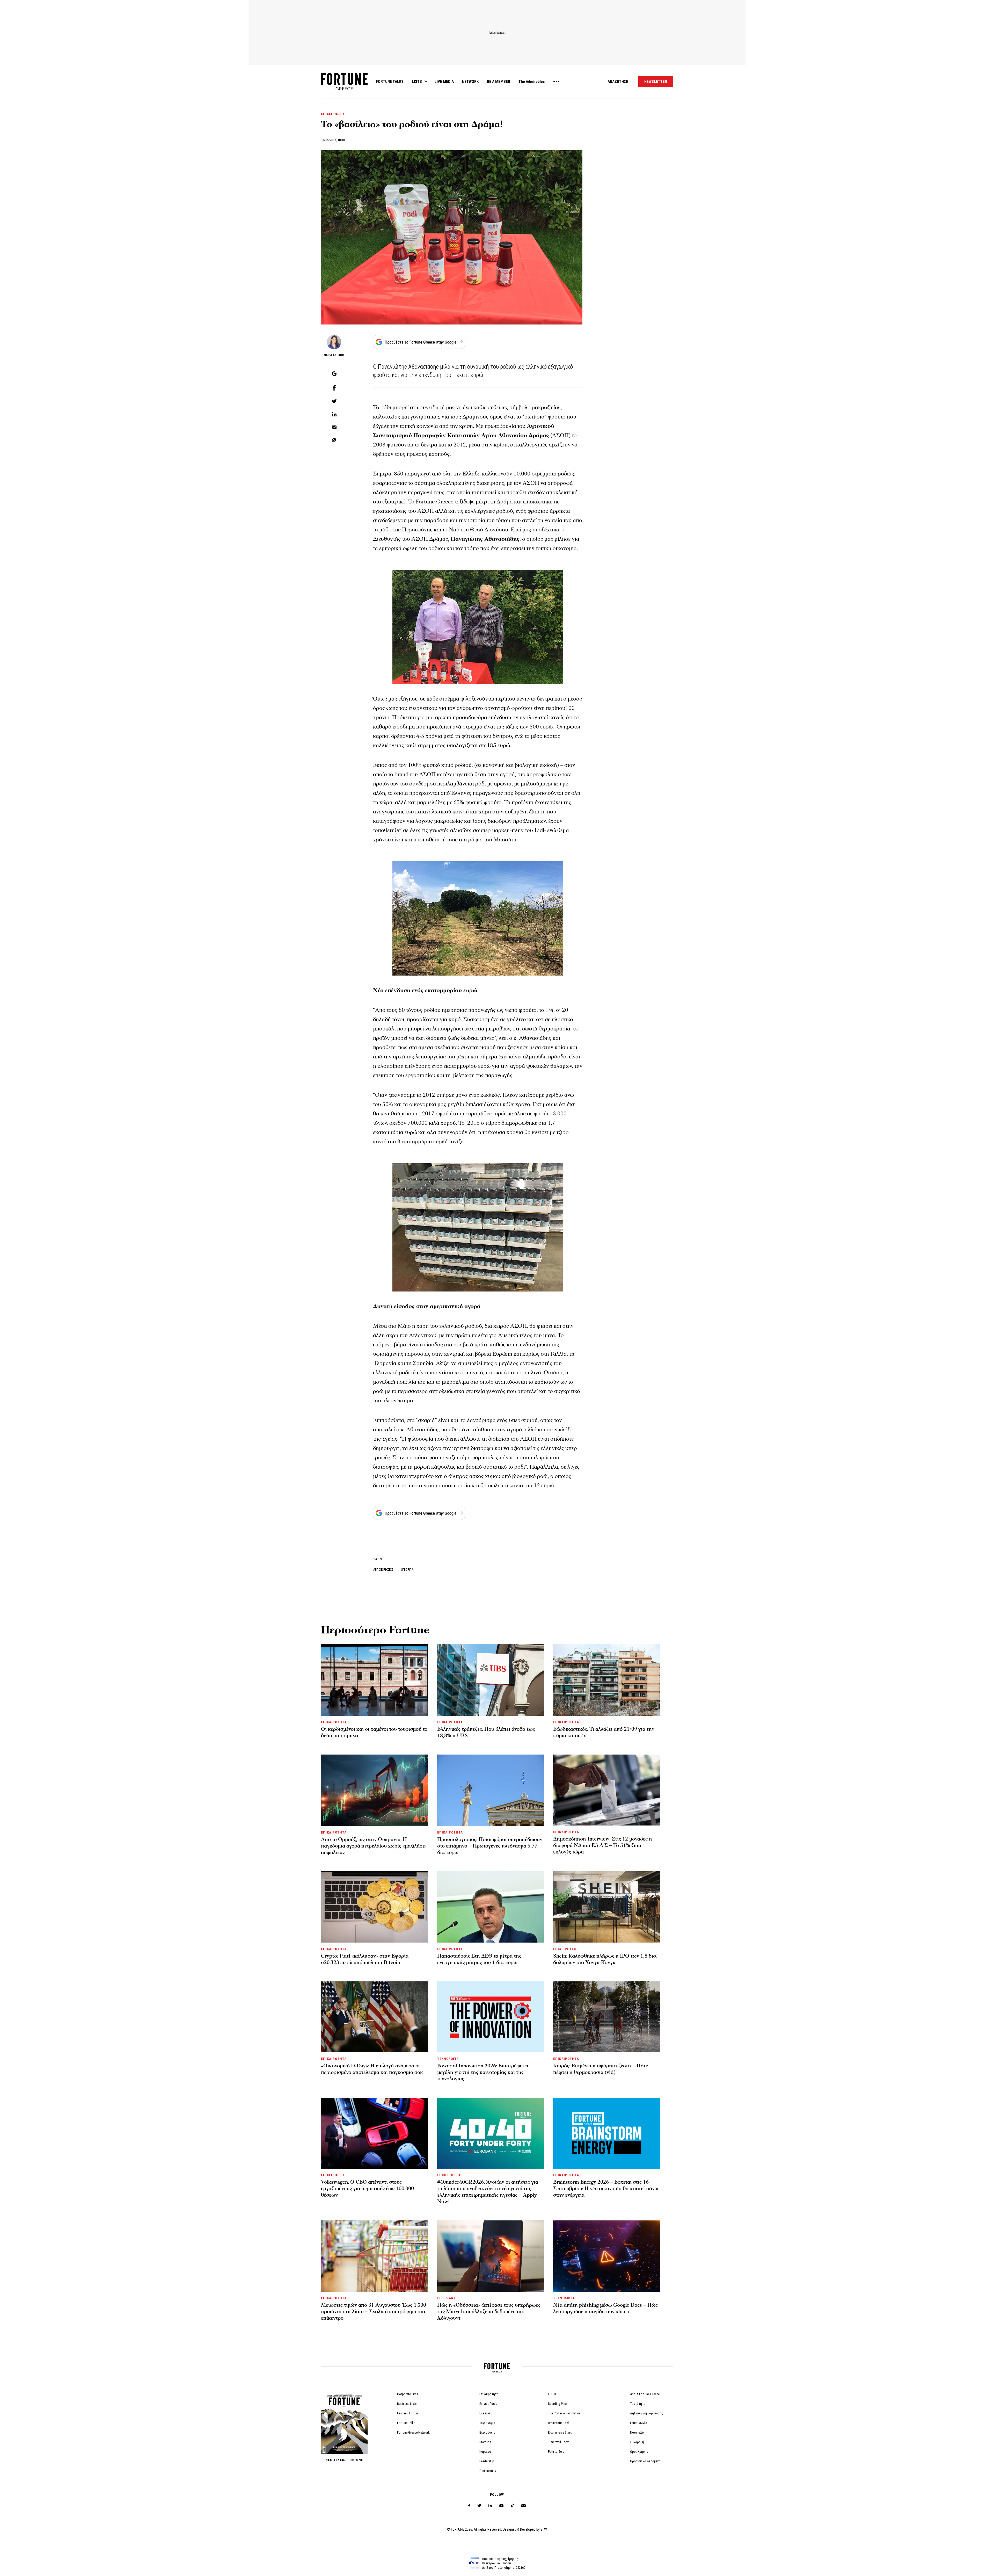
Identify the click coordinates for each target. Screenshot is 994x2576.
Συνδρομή (637, 2442)
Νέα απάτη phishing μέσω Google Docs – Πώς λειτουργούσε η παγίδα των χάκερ (605, 2308)
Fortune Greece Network (413, 2432)
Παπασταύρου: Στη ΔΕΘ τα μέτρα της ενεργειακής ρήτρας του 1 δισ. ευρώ (479, 1959)
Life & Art (486, 2413)
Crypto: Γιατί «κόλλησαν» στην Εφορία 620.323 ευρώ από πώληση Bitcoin (365, 1959)
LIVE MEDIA (444, 82)
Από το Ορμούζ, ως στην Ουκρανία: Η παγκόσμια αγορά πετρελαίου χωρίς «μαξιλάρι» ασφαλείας (374, 1846)
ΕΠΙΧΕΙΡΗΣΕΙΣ (333, 114)
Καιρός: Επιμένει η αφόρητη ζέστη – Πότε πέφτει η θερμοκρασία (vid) (601, 2069)
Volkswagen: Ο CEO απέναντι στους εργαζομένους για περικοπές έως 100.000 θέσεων (367, 2189)
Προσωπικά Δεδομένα (645, 2461)
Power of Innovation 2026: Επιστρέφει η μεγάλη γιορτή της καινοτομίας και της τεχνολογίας (483, 2072)
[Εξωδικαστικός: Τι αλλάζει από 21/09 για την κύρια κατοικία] (607, 1680)
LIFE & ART (446, 2298)
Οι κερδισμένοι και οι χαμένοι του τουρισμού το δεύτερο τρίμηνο (374, 1732)
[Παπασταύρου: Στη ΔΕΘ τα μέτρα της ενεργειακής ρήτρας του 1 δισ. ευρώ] (491, 1907)
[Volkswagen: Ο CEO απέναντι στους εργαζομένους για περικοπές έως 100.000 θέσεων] (374, 2133)
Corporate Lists (408, 2394)
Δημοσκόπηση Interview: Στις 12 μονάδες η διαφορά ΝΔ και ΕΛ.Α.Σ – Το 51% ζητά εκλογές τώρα (603, 1845)
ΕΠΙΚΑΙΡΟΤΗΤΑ (334, 1722)
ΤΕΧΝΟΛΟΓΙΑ (448, 2059)
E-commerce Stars (560, 2432)
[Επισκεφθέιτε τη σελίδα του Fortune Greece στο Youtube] (501, 2507)
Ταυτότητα (638, 2404)
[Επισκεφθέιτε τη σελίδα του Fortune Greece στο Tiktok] (513, 2506)
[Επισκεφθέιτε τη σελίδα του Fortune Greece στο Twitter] (479, 2506)
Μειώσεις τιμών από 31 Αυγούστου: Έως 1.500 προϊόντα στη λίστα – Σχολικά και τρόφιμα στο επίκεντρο (374, 2312)
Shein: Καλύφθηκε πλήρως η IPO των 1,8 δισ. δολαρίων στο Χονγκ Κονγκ (605, 1959)
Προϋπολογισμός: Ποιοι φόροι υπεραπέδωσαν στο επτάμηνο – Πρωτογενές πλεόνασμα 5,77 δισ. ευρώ (490, 1846)
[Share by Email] (334, 428)
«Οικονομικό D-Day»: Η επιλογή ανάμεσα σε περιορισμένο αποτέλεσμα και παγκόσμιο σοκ (372, 2069)
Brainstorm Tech (559, 2423)
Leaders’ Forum (407, 2413)
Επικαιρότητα (489, 2394)
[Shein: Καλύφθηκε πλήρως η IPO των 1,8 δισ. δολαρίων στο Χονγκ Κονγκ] (607, 1907)
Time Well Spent (559, 2442)
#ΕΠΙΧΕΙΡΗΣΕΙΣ (383, 1570)
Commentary (488, 2471)
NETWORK (470, 82)
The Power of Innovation (564, 2413)
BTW (544, 2529)
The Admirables (532, 82)
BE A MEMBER (499, 82)
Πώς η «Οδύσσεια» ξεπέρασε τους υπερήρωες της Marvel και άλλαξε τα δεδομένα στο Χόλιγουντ (489, 2312)
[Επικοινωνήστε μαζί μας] (524, 2506)
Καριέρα (485, 2452)
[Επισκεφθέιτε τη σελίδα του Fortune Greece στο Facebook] (469, 2506)
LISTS (417, 82)
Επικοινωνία (639, 2423)
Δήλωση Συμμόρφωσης (647, 2413)
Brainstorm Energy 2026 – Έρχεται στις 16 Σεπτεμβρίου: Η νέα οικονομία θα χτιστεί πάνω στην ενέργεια (606, 2189)
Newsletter (637, 2432)
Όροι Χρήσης (639, 2452)
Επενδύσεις (487, 2432)
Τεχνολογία (487, 2423)
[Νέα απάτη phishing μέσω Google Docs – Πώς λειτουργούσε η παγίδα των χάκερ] (607, 2256)
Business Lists (407, 2404)
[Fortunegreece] (344, 89)
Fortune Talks (406, 2423)
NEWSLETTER (656, 82)
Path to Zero (556, 2452)
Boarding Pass (558, 2404)
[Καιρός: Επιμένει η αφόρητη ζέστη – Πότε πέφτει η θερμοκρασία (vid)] (607, 2017)
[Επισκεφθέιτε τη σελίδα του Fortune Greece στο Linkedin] (490, 2506)
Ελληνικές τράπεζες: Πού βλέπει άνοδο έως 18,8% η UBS (486, 1732)
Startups (485, 2442)
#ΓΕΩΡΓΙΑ (407, 1570)
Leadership (487, 2461)
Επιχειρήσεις (488, 2404)
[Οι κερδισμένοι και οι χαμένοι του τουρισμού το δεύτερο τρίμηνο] (374, 1680)
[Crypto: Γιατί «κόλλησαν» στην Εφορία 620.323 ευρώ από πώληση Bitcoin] (374, 1907)
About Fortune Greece (645, 2394)
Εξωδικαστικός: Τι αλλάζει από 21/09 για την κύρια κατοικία (604, 1732)
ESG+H (553, 2394)
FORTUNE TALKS (390, 82)
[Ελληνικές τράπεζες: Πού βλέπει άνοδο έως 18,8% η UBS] (491, 1680)
